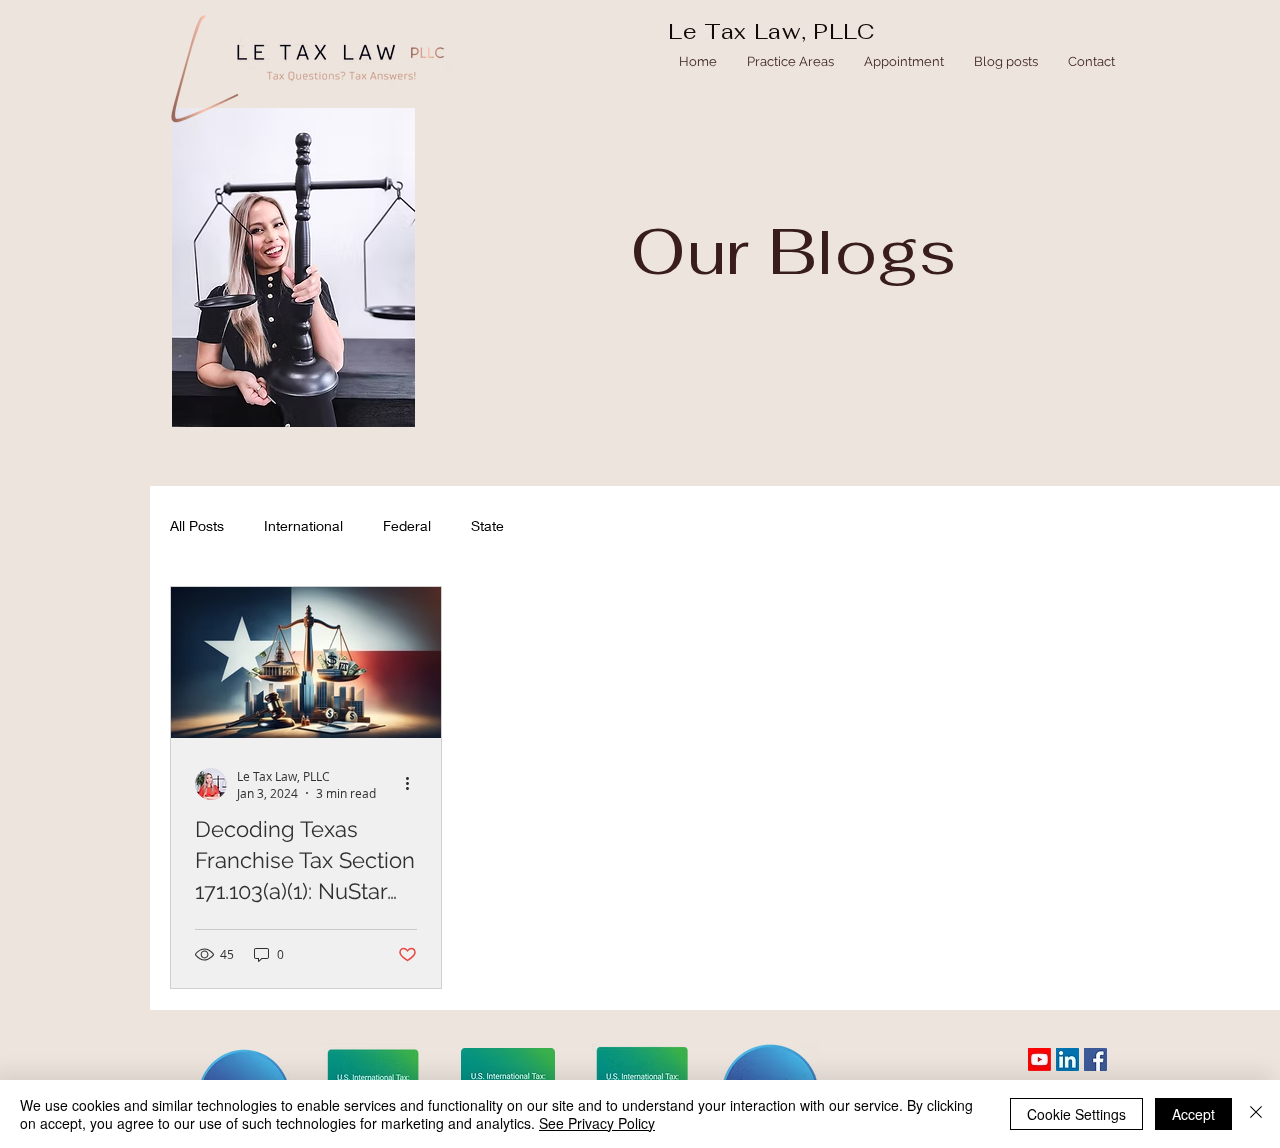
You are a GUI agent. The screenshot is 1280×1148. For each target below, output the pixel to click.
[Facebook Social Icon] (1095, 1059)
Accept (1193, 1114)
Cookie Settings (1076, 1114)
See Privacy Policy (597, 1123)
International (303, 525)
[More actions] (414, 784)
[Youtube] (1039, 1059)
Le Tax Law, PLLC (771, 31)
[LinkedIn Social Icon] (1067, 1059)
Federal (407, 525)
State (487, 525)
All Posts (197, 525)
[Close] (1256, 1114)
